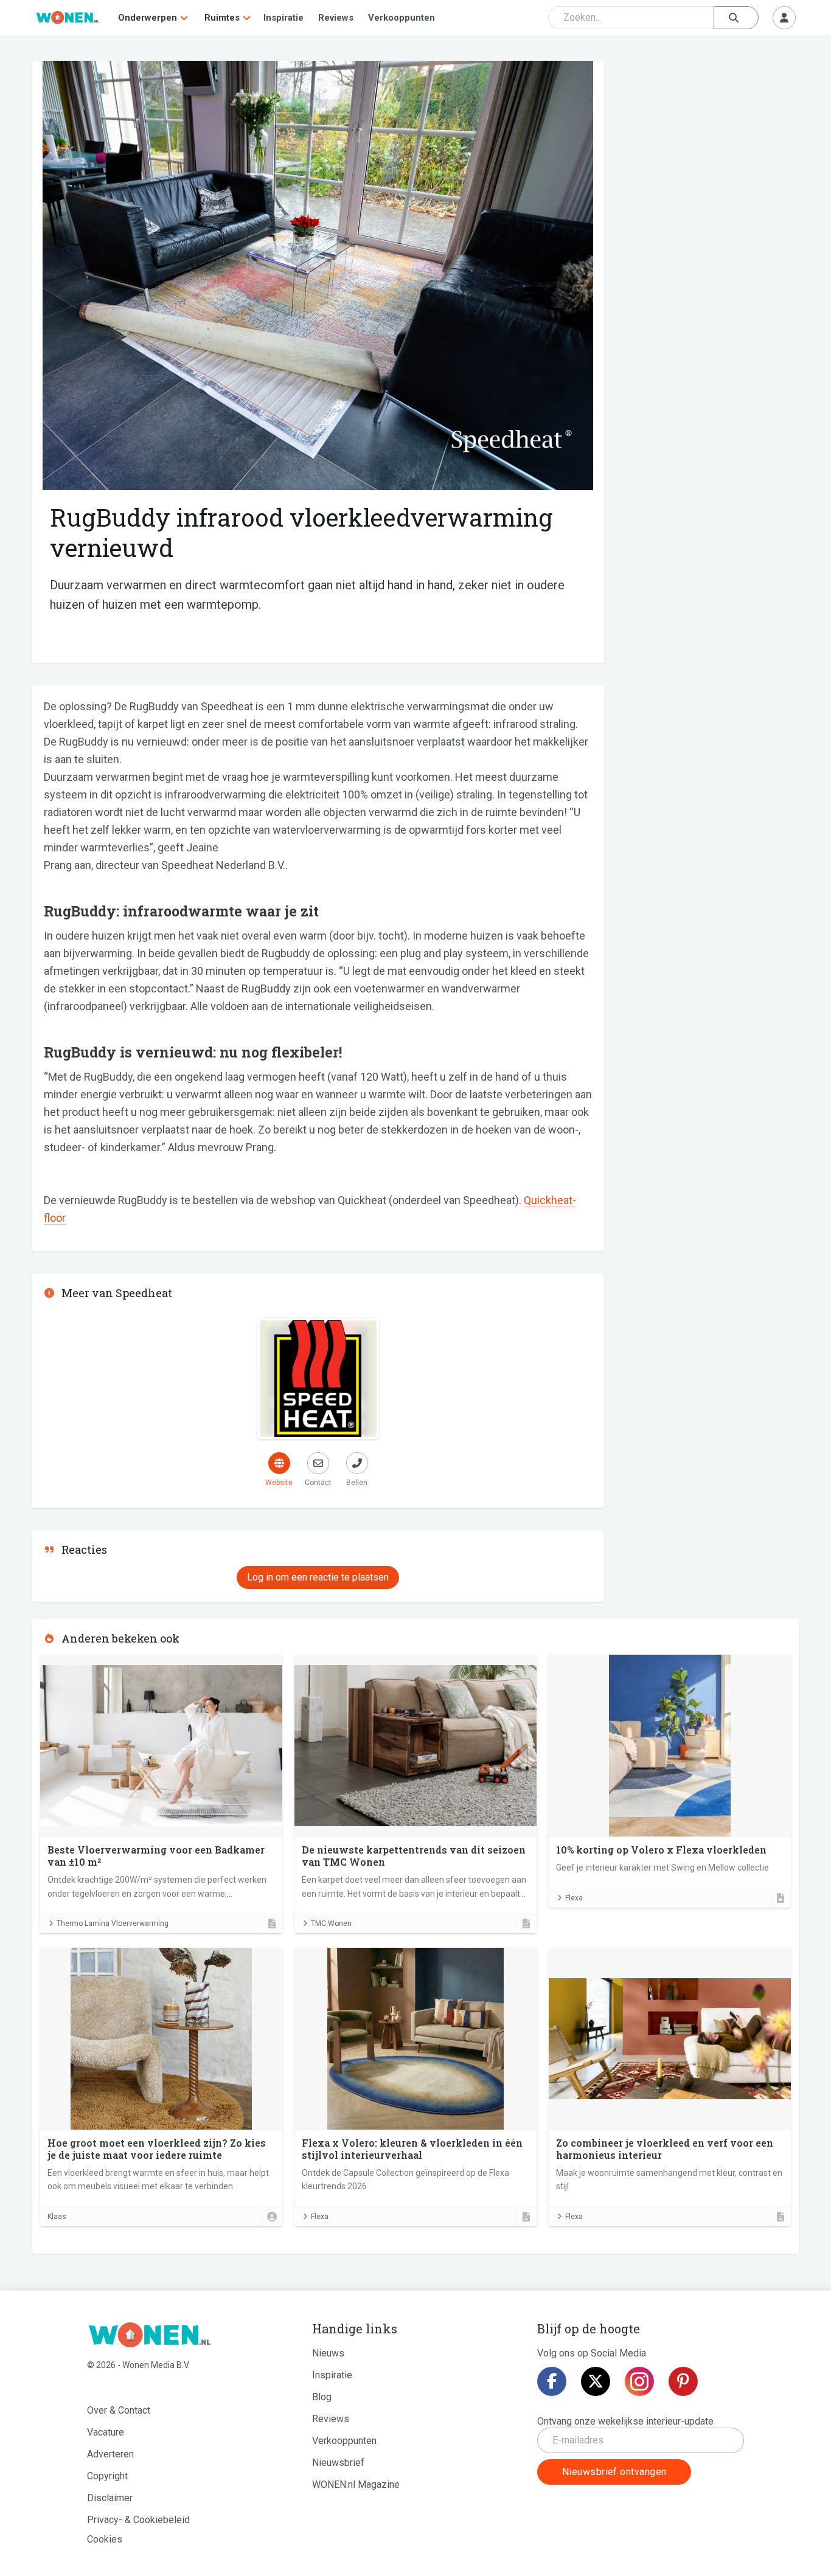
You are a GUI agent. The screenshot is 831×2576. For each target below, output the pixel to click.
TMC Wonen (331, 1923)
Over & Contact (119, 2410)
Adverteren (110, 2454)
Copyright (107, 2476)
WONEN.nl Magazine (356, 2484)
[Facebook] (552, 2381)
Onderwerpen (148, 18)
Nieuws (328, 2353)
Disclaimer (110, 2498)
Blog (322, 2397)
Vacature (106, 2432)
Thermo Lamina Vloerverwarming (113, 1923)
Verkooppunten (402, 18)
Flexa (574, 1898)
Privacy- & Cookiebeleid (138, 2520)
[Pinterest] (683, 2381)
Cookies (105, 2539)
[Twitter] (596, 2381)
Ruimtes (222, 18)
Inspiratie (283, 18)
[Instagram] (639, 2381)
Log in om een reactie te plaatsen (318, 1577)
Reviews (336, 18)
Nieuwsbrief (338, 2463)
